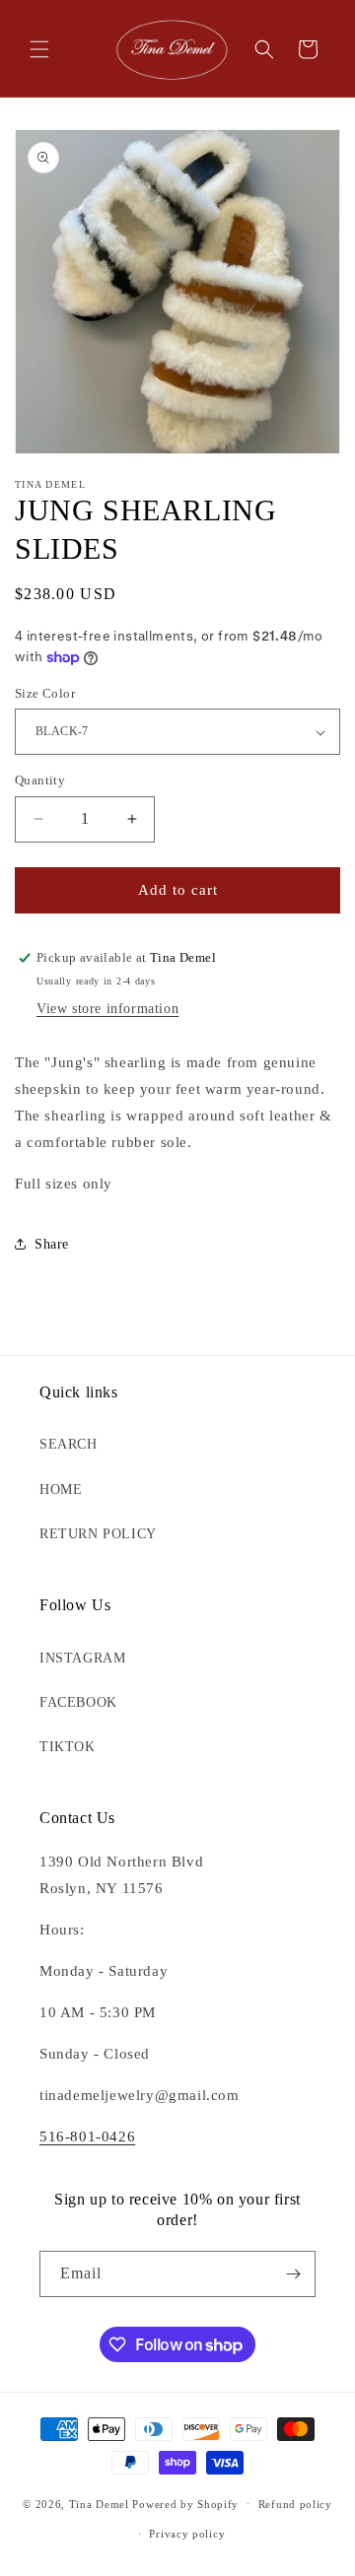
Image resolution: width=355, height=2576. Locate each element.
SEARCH (69, 1444)
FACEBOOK (78, 1702)
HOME (61, 1490)
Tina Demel (99, 2503)
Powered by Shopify (185, 2503)
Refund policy (295, 2504)
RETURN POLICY (98, 1534)
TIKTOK (68, 1747)
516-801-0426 (87, 2136)
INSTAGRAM (82, 1658)
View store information (107, 1009)
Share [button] (52, 1244)
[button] (39, 49)
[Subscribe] (293, 2274)
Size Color (45, 693)
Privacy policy (187, 2534)
